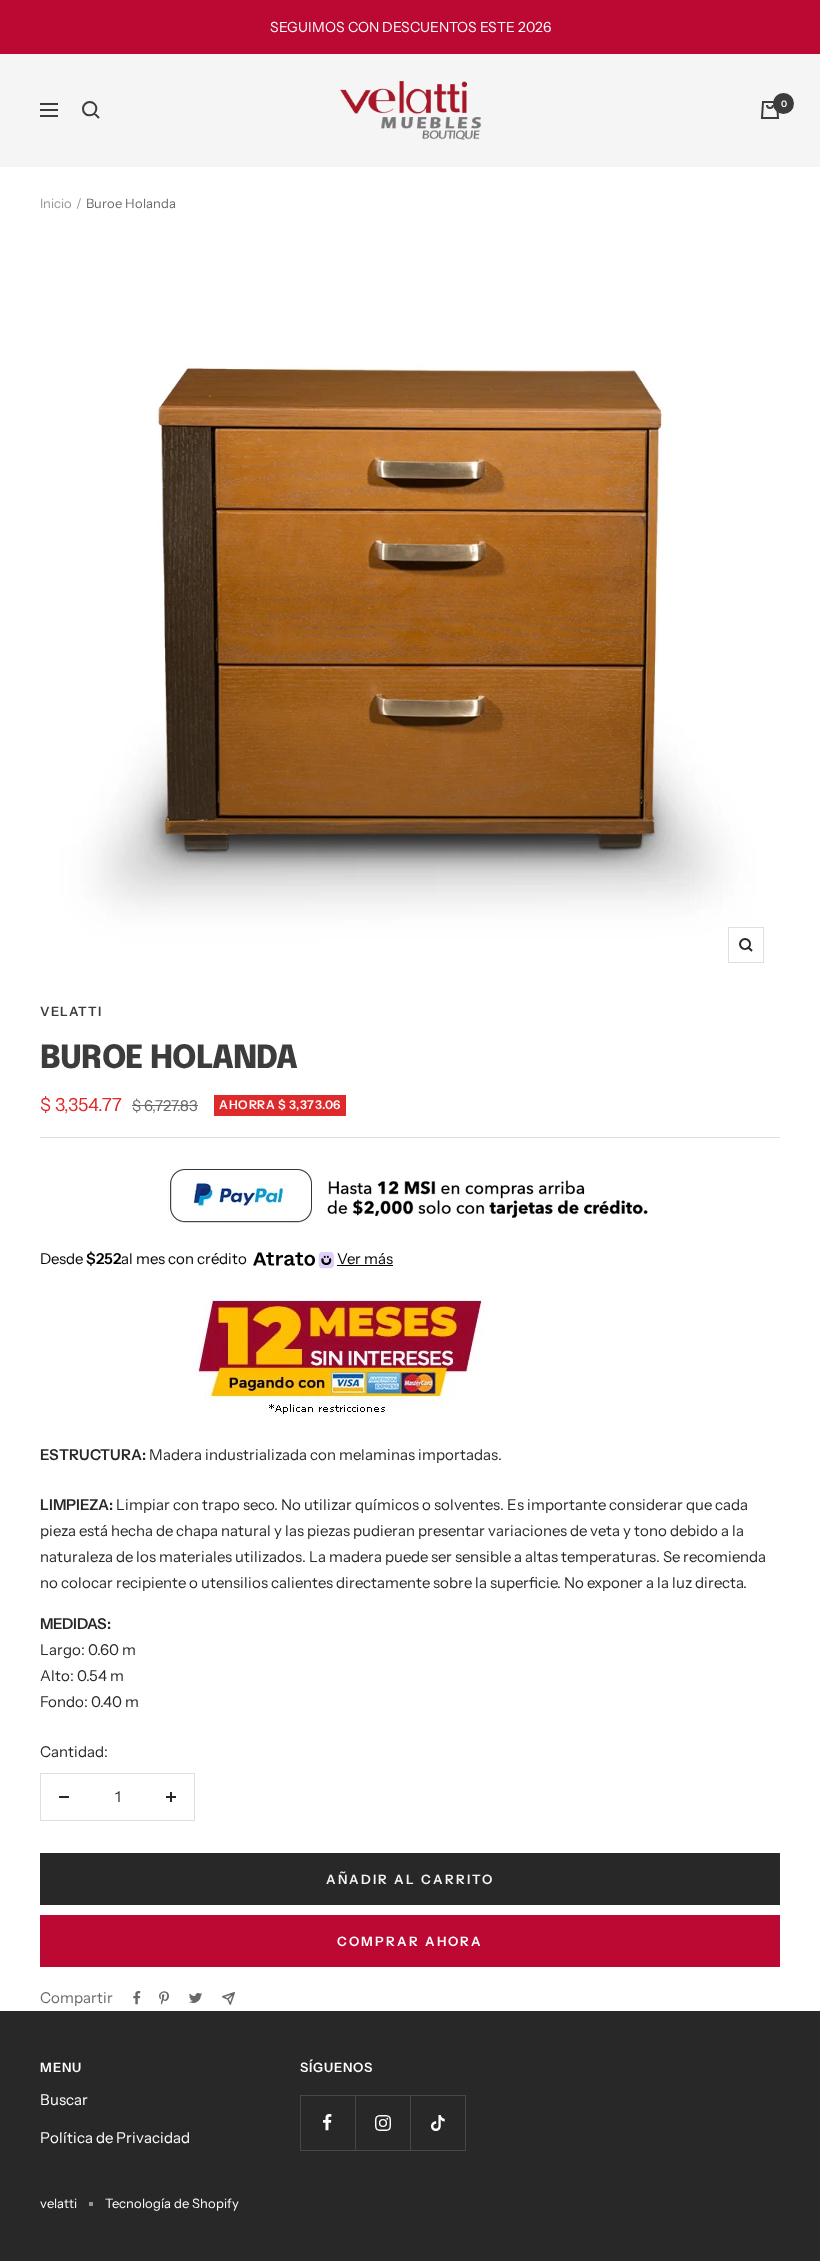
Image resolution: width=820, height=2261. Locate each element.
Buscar (64, 2099)
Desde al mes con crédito (216, 1258)
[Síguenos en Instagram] (382, 2122)
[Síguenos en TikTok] (437, 2122)
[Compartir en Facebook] (137, 1998)
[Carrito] (770, 110)
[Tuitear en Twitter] (195, 1998)
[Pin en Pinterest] (164, 1998)
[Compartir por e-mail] (228, 1998)
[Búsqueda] (91, 110)
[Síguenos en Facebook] (327, 2122)
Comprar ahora (410, 1941)
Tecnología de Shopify (172, 2203)
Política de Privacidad (115, 2137)
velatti (71, 1011)
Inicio (56, 203)
